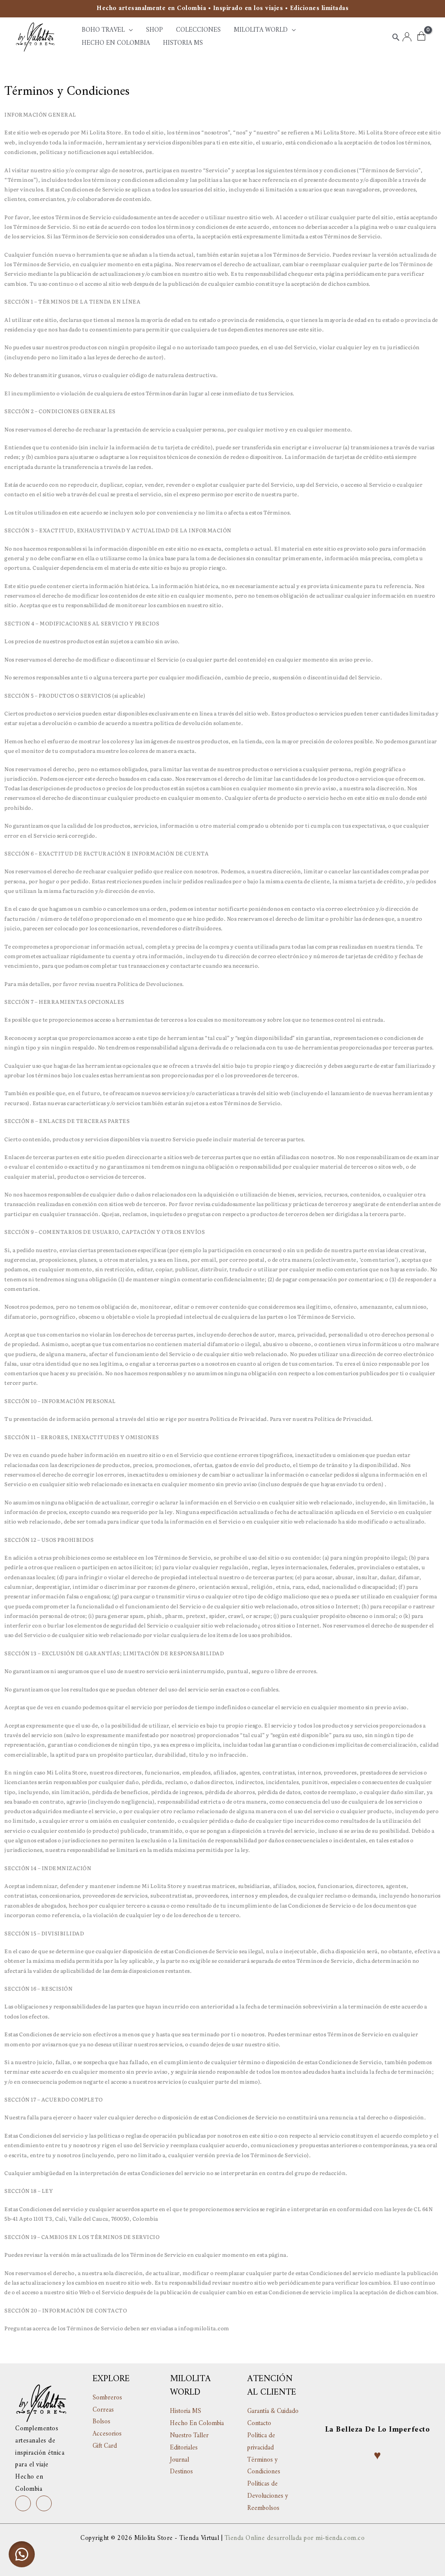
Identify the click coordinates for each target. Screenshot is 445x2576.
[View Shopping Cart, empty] (421, 37)
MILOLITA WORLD (261, 30)
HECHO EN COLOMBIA (116, 43)
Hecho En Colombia (197, 2424)
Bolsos (101, 2422)
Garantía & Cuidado (273, 2411)
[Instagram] (23, 2503)
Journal (179, 2460)
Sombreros (107, 2398)
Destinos (181, 2472)
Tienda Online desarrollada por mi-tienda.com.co (295, 2538)
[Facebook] (44, 2503)
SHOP (154, 30)
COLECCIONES (198, 30)
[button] (396, 37)
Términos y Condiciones (264, 2466)
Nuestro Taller (189, 2436)
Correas (103, 2410)
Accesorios (107, 2434)
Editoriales (184, 2448)
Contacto (259, 2424)
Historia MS (186, 2411)
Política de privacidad (261, 2442)
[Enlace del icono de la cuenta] (407, 37)
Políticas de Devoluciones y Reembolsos (268, 2496)
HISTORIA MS (183, 43)
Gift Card (105, 2446)
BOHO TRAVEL (103, 30)
